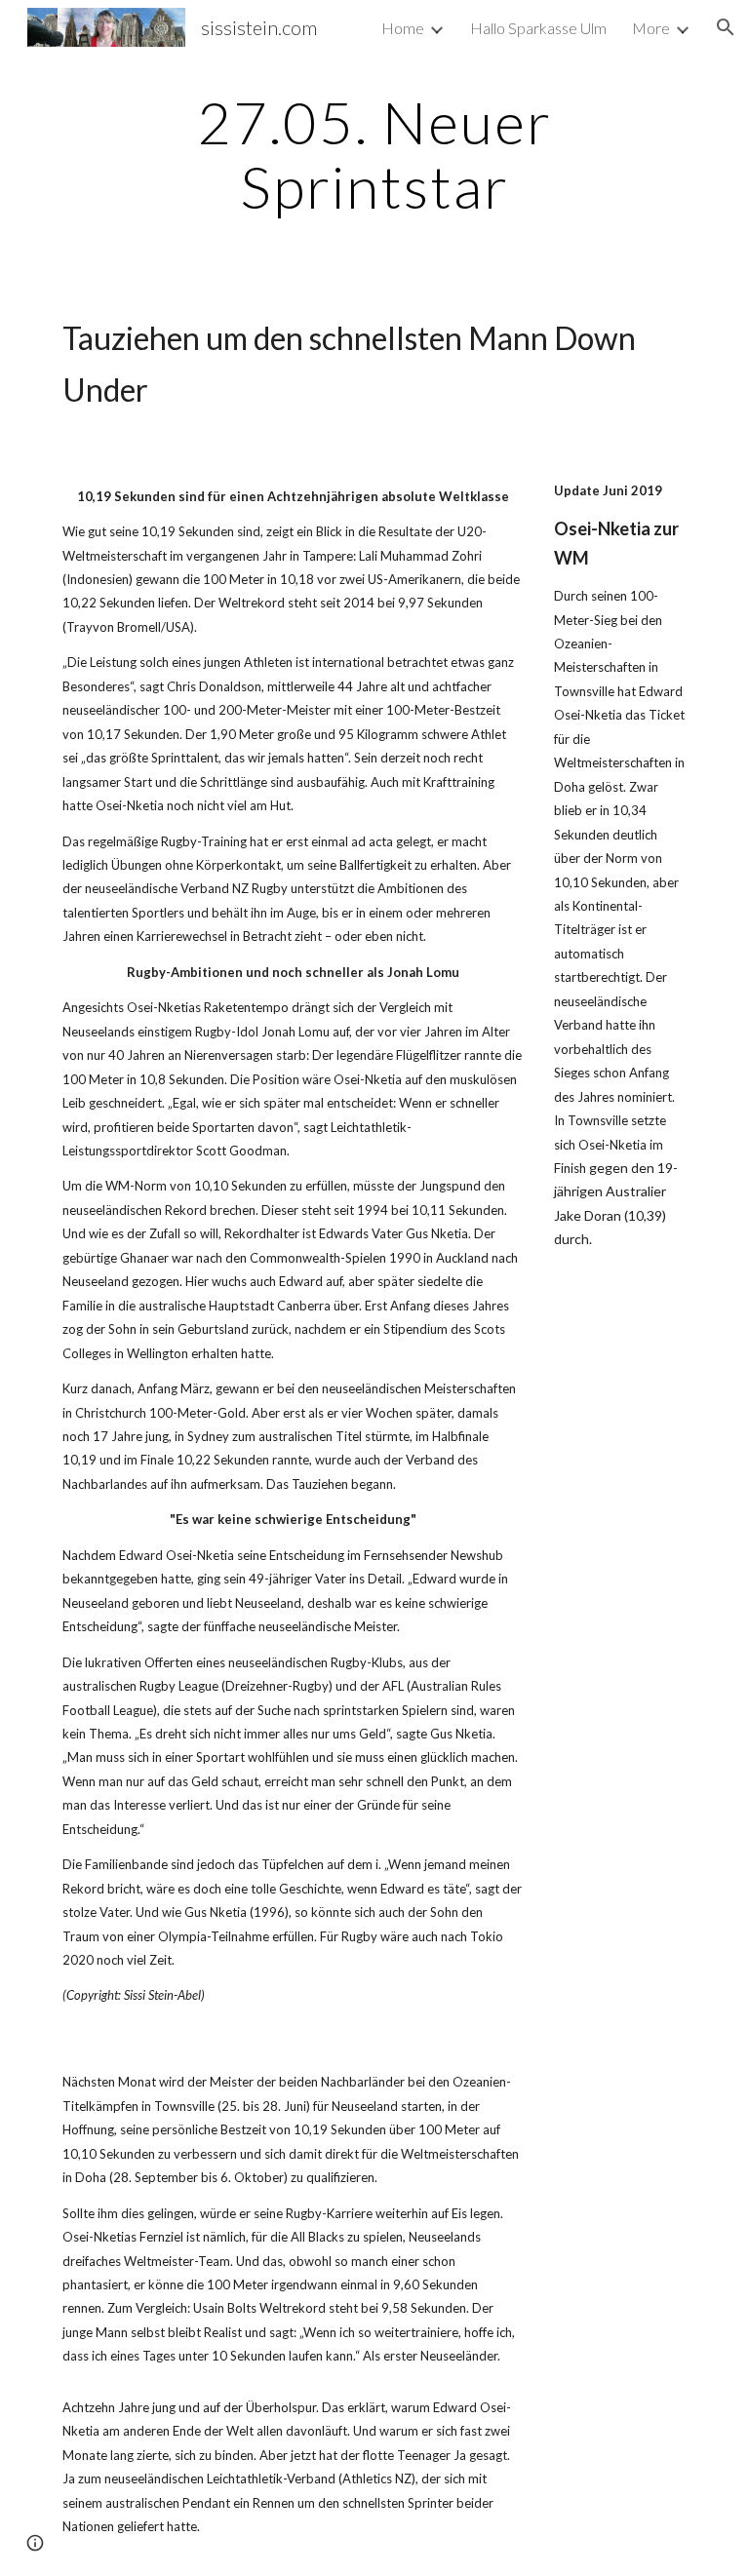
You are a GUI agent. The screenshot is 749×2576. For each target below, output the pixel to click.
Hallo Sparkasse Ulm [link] (538, 28)
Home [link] (403, 28)
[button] (726, 27)
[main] (374, 154)
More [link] (651, 28)
